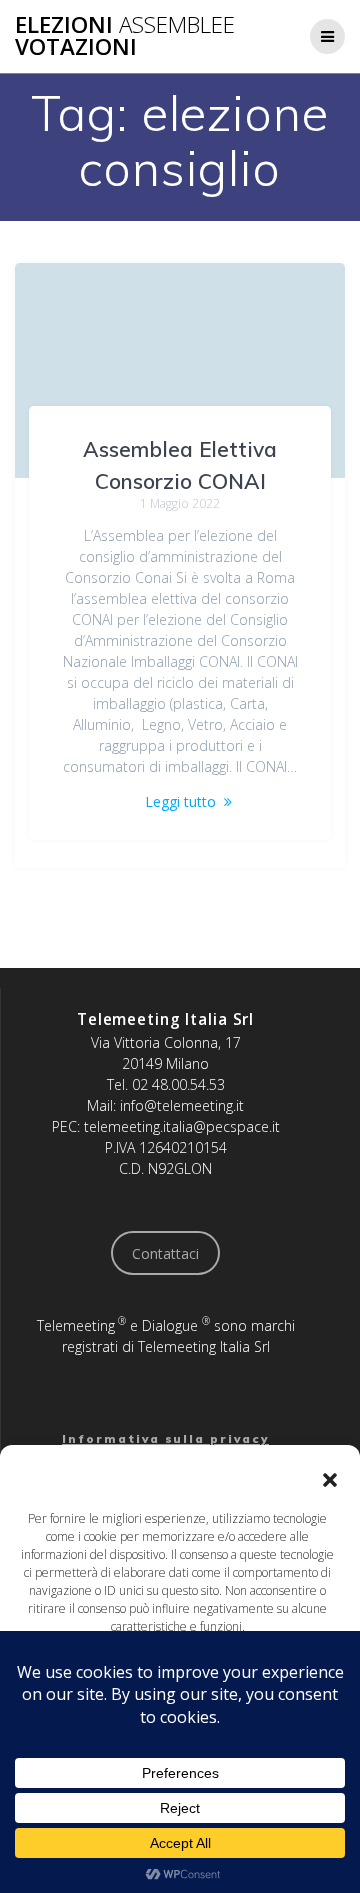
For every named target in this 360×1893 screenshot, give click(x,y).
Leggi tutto (180, 801)
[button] (330, 1480)
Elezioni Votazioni (125, 36)
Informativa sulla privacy (165, 1438)
